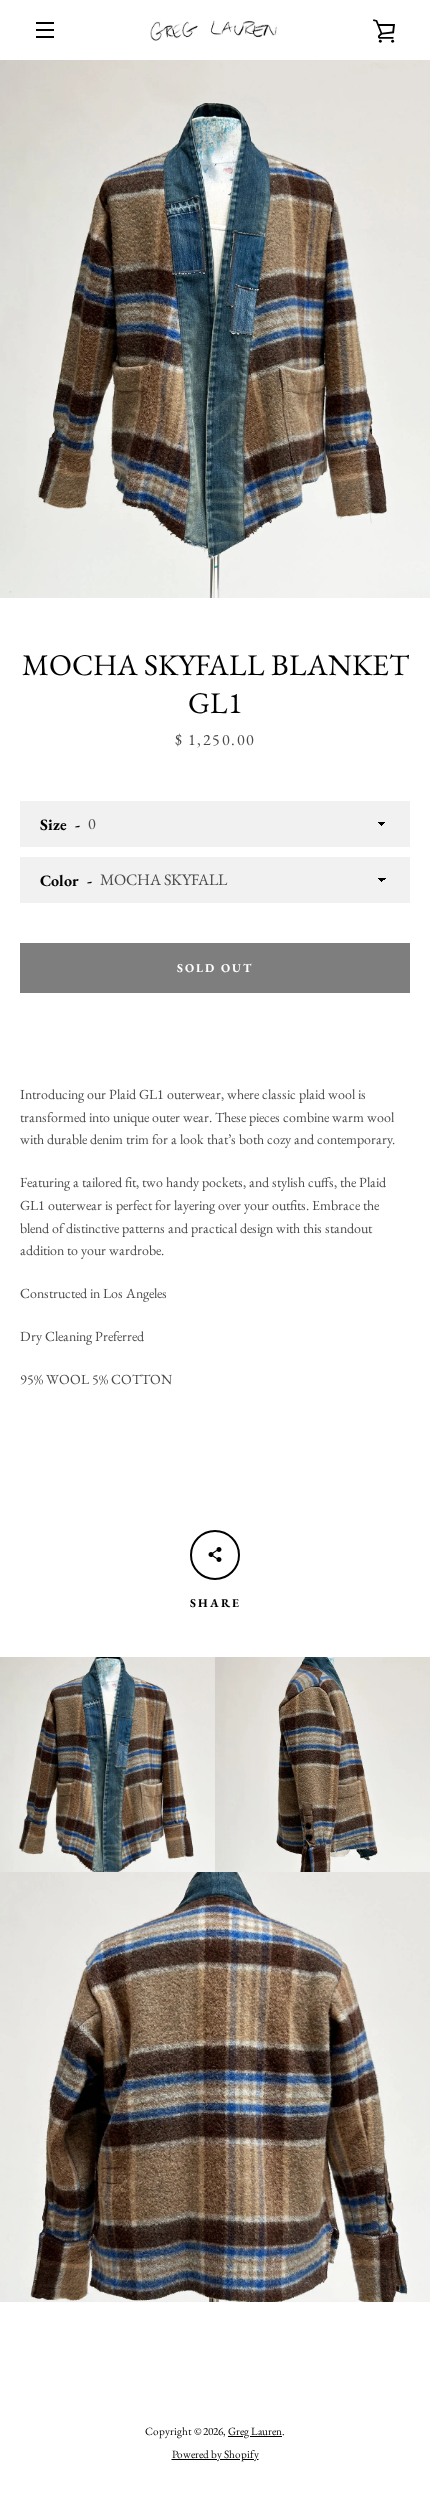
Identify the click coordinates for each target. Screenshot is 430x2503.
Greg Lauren (255, 2431)
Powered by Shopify (215, 2454)
